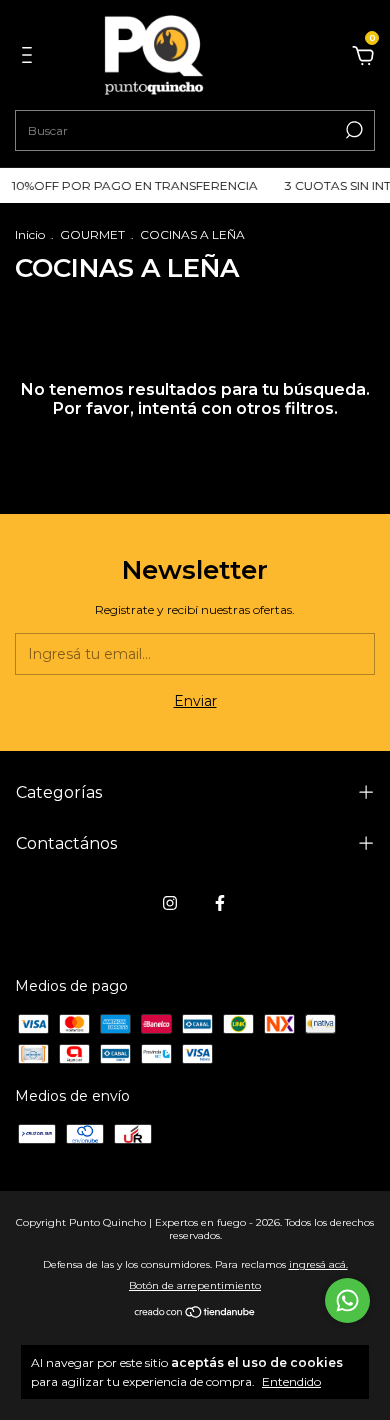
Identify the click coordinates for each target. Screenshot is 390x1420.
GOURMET (92, 234)
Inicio (30, 234)
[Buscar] (352, 130)
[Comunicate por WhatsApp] (347, 1300)
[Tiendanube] (195, 1314)
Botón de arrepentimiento (195, 1285)
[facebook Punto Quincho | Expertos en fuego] (220, 903)
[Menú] (30, 58)
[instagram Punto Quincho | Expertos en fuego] (170, 903)
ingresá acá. (318, 1264)
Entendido (291, 1381)
